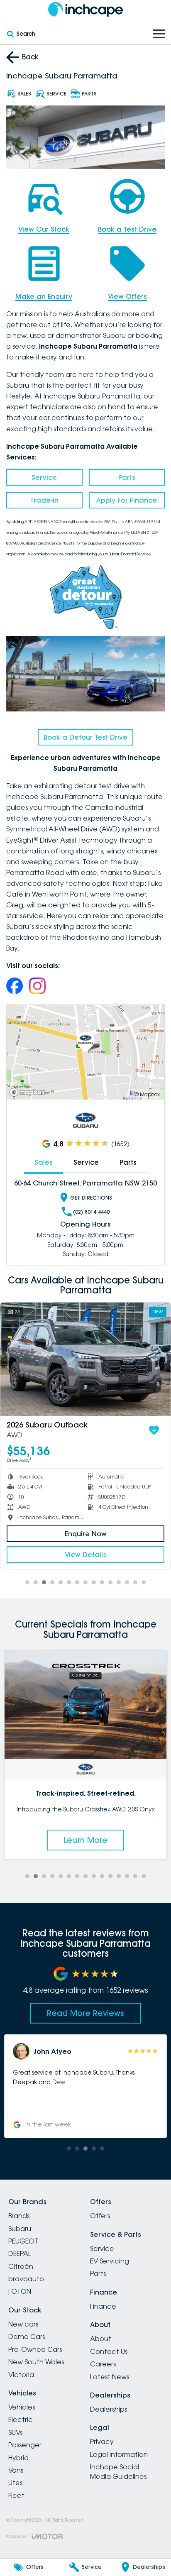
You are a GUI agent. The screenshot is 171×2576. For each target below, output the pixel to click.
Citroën (21, 2266)
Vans (16, 2470)
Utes (15, 2483)
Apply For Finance (127, 500)
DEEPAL (20, 2253)
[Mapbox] (29, 1092)
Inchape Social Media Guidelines (118, 2471)
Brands (19, 2216)
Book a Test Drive (127, 229)
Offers (100, 2216)
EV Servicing (110, 2261)
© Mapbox (147, 1094)
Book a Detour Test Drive (85, 737)
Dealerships (109, 2409)
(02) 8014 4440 (91, 1212)
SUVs (15, 2432)
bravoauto (26, 2279)
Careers (103, 2364)
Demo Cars (27, 2336)
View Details (85, 1554)
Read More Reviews (85, 2013)
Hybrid (18, 2458)
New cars (23, 2324)
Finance (103, 2306)
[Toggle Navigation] (159, 34)
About (101, 2339)
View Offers (127, 296)
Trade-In (44, 500)
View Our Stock (44, 229)
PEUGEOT (23, 2241)
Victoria (21, 2375)
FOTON (20, 2291)
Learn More (86, 1840)
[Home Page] (85, 9)
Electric (21, 2420)
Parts (127, 477)
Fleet (16, 2495)
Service (44, 477)
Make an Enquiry (44, 296)
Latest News (110, 2377)
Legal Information (119, 2454)
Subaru (20, 2229)
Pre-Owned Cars (35, 2349)
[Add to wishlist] (154, 1430)
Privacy (102, 2442)
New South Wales (36, 2362)
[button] (86, 2086)
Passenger (25, 2445)
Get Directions (91, 1198)
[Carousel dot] (27, 1582)
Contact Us (109, 2351)
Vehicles (22, 2407)
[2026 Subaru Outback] (85, 1359)
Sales (44, 1162)
